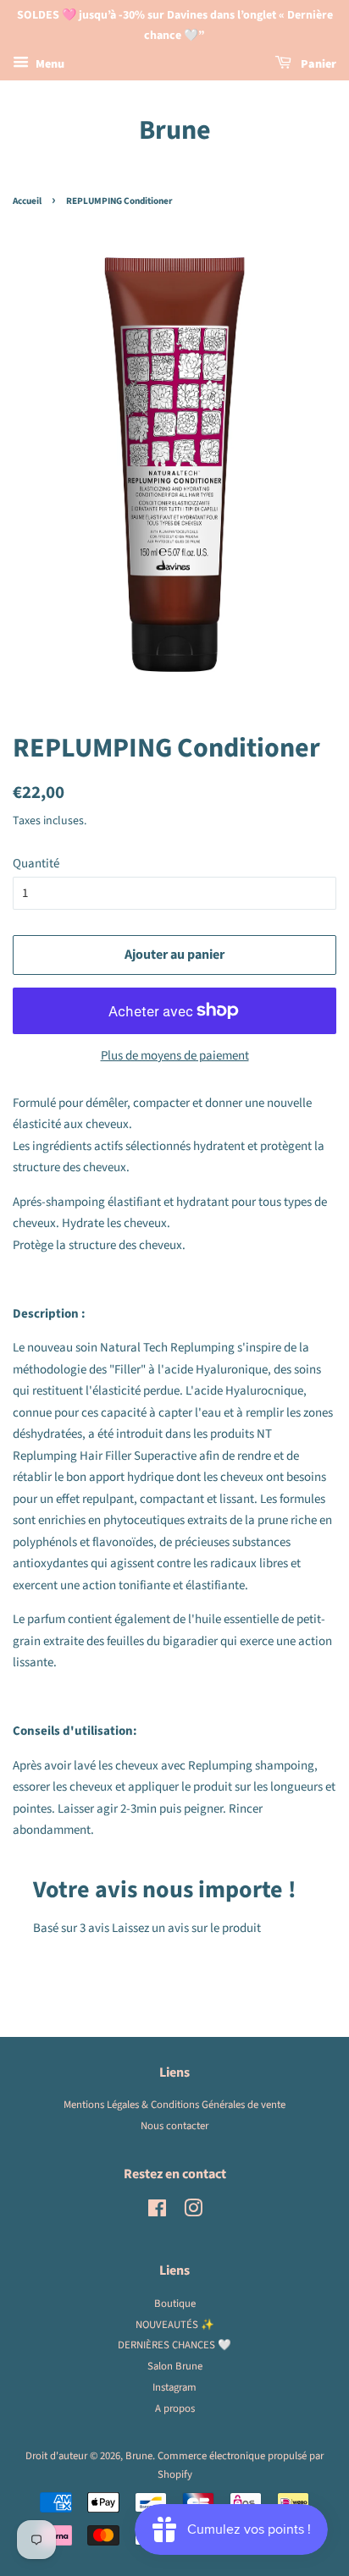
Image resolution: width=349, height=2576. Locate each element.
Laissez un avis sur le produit (186, 1928)
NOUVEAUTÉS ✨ (175, 2325)
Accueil (27, 201)
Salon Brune (175, 2366)
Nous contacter (174, 2126)
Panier (317, 64)
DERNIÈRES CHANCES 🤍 (174, 2345)
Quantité (36, 864)
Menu (49, 64)
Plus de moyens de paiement (175, 1056)
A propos (175, 2408)
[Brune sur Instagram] (193, 2212)
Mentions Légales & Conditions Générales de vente (174, 2105)
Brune (175, 130)
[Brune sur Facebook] (157, 2212)
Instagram (174, 2387)
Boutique (175, 2304)
